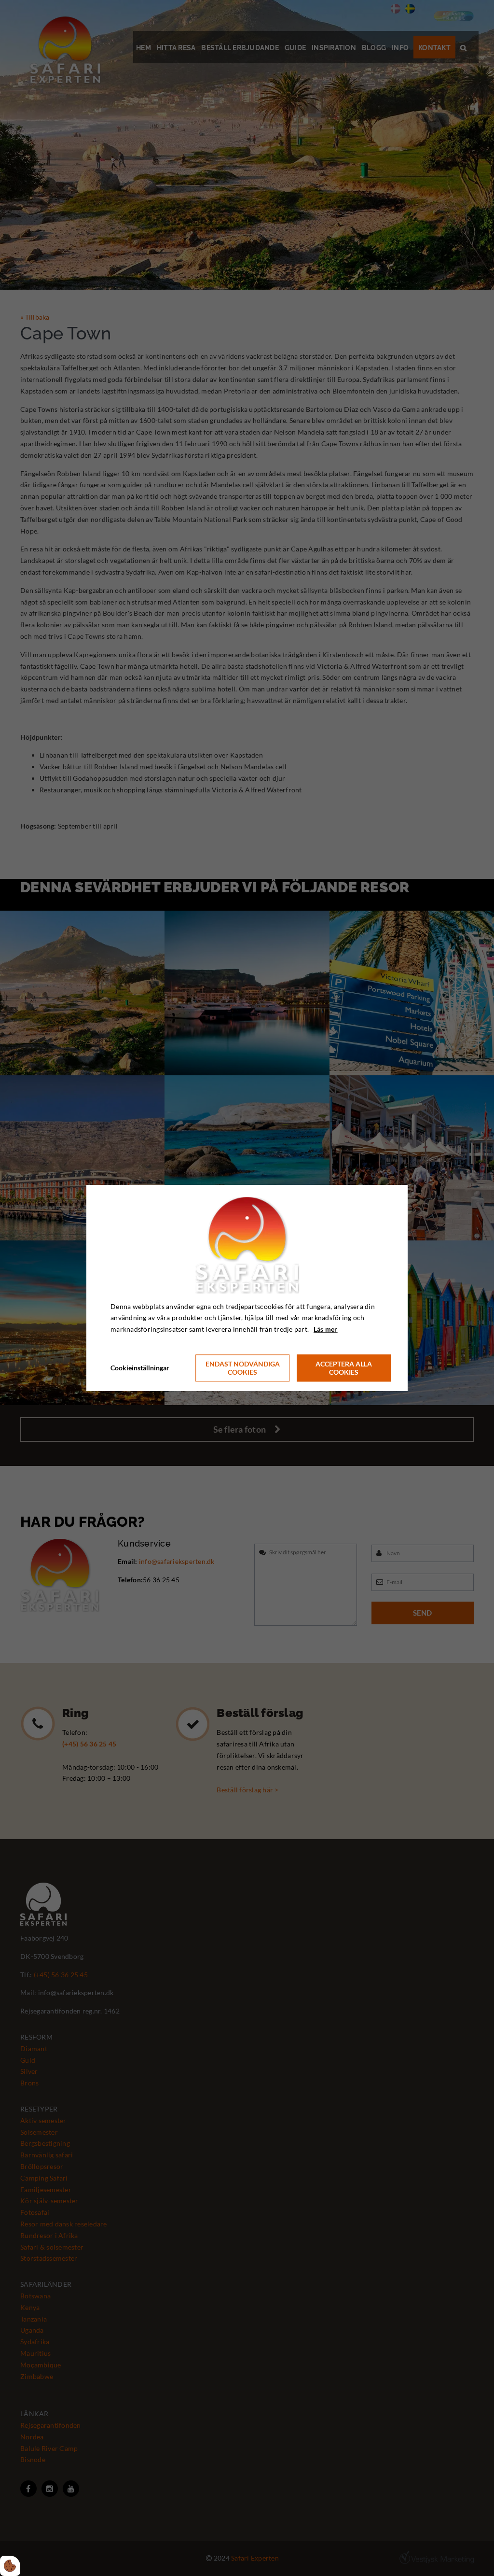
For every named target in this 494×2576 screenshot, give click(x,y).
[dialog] (247, 1288)
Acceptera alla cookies (344, 1368)
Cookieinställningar (140, 1368)
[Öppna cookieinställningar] (10, 2566)
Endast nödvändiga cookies (243, 1368)
